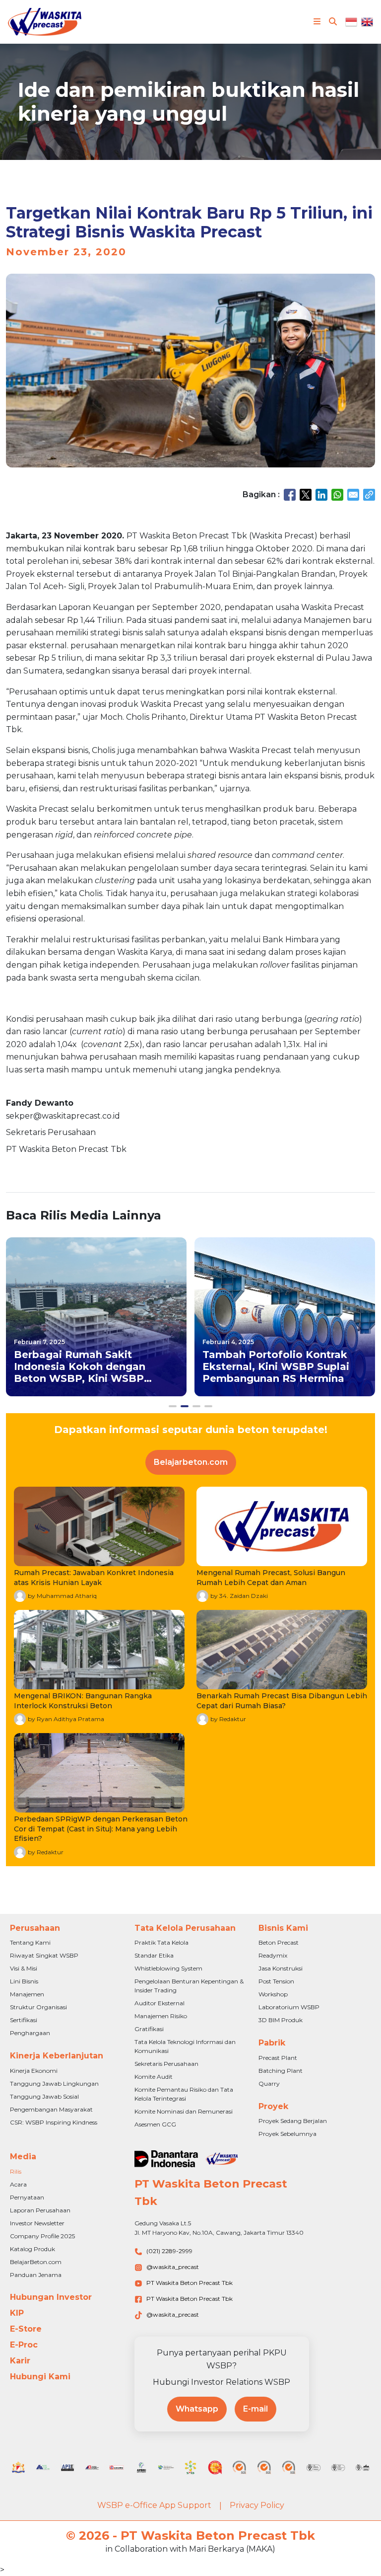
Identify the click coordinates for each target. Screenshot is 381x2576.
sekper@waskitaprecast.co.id (63, 1116)
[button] (173, 1406)
